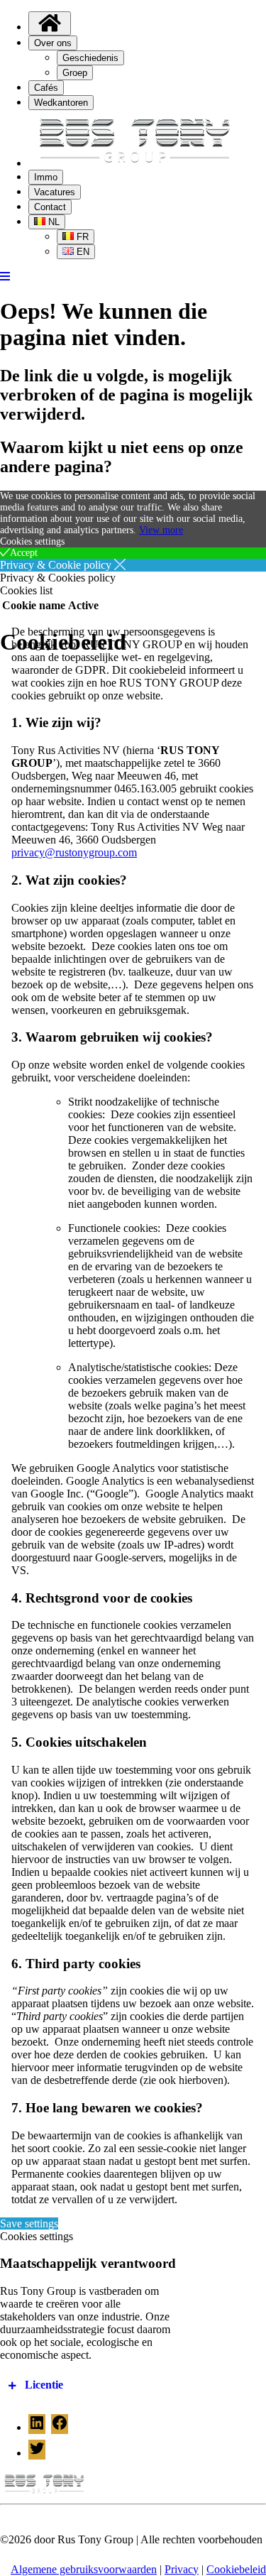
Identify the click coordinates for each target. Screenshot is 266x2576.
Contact (50, 207)
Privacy (182, 2569)
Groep (75, 73)
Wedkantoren (61, 103)
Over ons (53, 43)
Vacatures (55, 192)
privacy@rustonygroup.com (74, 852)
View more (161, 530)
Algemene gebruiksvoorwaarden (84, 2569)
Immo (46, 177)
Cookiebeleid (236, 2569)
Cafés (46, 88)
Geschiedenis (90, 58)
